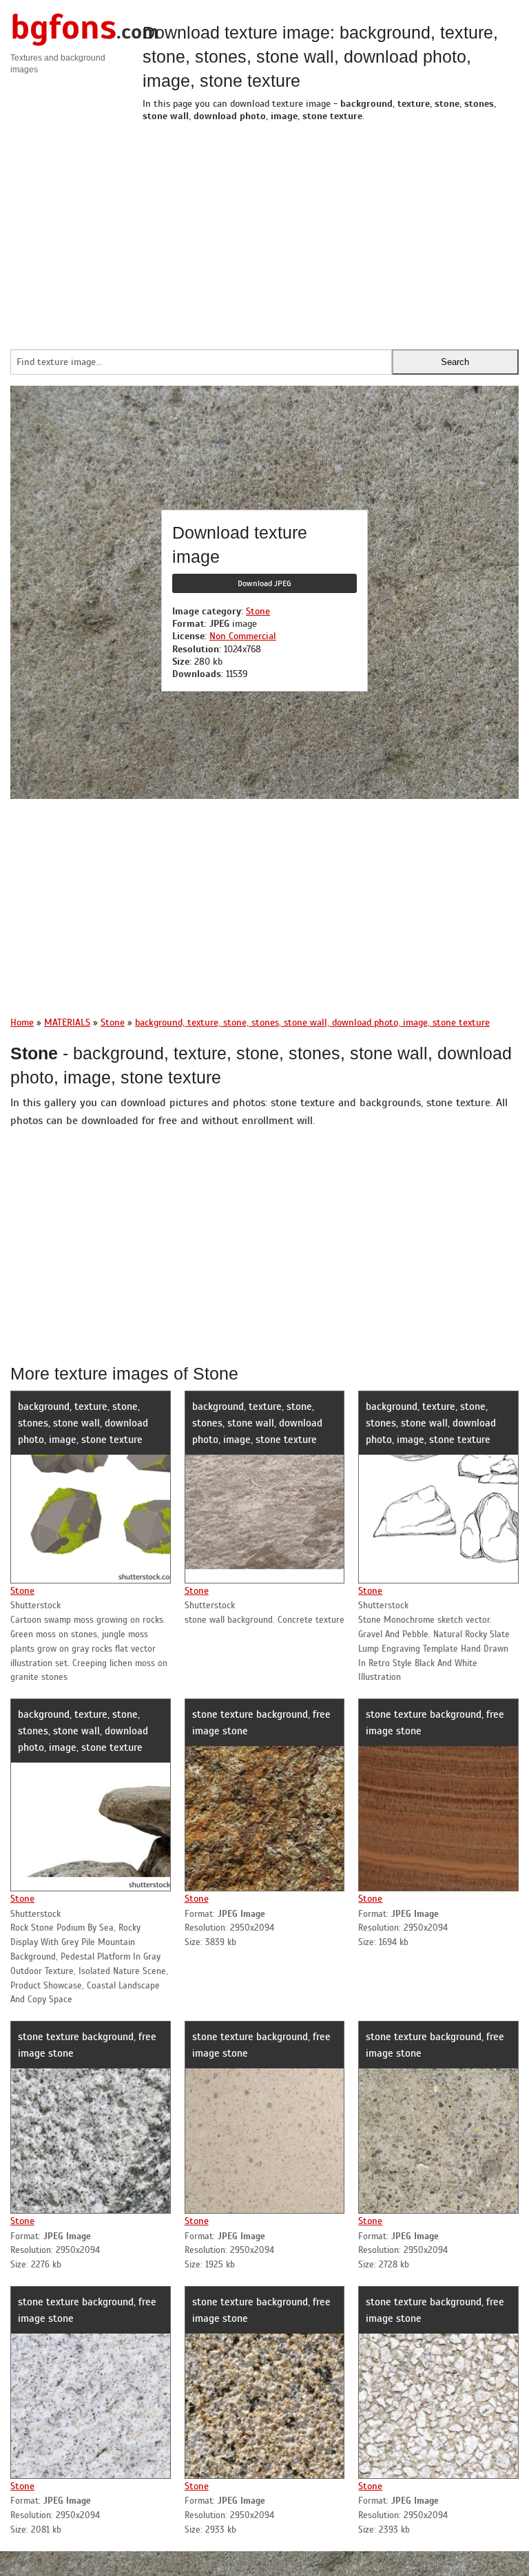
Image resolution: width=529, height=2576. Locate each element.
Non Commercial (243, 636)
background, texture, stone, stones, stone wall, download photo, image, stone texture (83, 1423)
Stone (258, 611)
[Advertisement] (331, 232)
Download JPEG (264, 583)
